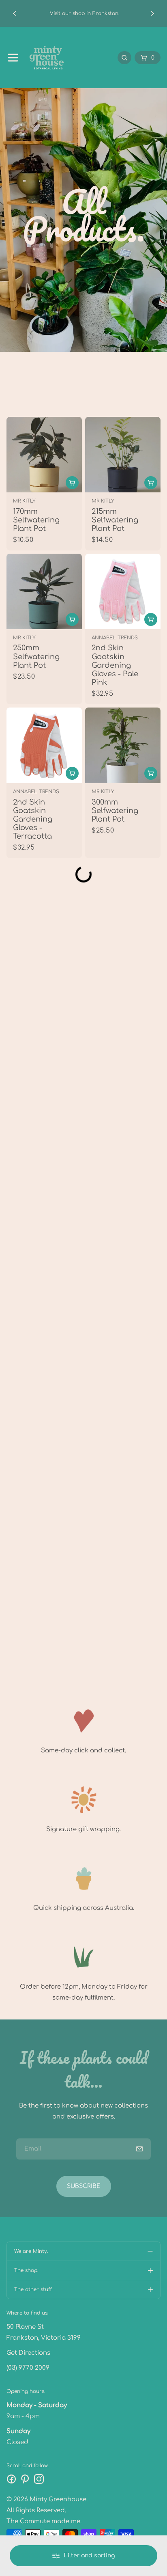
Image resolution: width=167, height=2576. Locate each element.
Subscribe (84, 2186)
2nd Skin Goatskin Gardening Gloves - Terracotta (33, 819)
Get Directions (28, 2353)
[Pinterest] (25, 2479)
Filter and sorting (89, 2556)
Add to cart (151, 619)
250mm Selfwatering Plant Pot (36, 657)
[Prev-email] (139, 2149)
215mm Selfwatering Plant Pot (115, 520)
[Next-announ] (152, 13)
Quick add (72, 483)
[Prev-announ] (15, 13)
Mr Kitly (24, 501)
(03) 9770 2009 (28, 2368)
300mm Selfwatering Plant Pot (115, 811)
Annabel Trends (115, 638)
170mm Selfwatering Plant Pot (36, 520)
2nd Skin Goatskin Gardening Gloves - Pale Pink (115, 666)
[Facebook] (11, 2479)
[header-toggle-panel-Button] (13, 58)
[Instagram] (39, 2479)
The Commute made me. (44, 2521)
